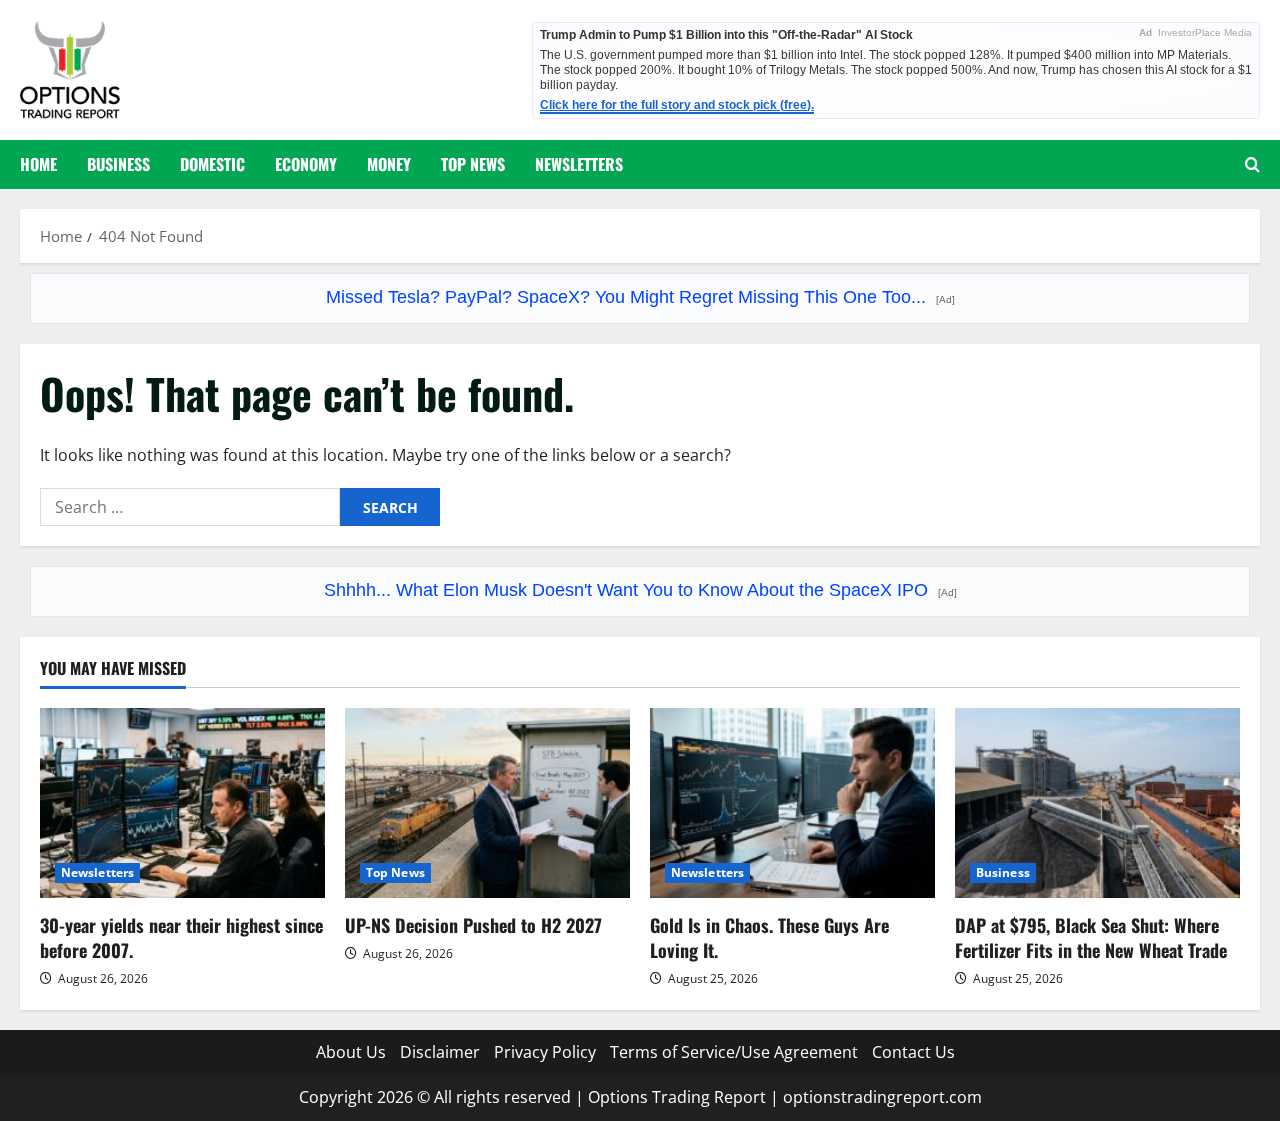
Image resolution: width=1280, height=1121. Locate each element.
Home (38, 164)
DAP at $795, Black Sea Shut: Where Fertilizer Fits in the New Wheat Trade (1091, 937)
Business (118, 164)
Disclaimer (440, 1052)
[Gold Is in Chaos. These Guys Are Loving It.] (792, 803)
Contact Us (913, 1052)
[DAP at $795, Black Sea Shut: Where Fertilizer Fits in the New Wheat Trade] (1097, 803)
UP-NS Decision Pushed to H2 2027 (473, 925)
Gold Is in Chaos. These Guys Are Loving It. (769, 937)
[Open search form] (1252, 164)
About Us (351, 1052)
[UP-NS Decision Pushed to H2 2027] (487, 803)
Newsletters (579, 164)
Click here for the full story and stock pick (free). (677, 105)
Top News (473, 164)
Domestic (212, 164)
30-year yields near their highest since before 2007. (181, 937)
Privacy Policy (545, 1052)
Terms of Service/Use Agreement (734, 1052)
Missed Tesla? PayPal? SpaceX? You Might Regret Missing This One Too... (640, 297)
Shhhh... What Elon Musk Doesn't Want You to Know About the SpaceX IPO (640, 590)
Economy (306, 164)
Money (389, 164)
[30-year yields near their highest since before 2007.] (182, 803)
